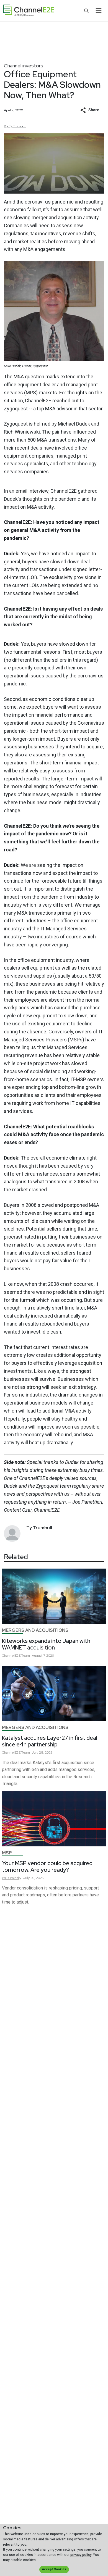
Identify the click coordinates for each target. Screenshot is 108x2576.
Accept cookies (54, 2569)
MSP (7, 1853)
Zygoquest (16, 409)
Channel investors (24, 66)
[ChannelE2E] (29, 11)
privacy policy (81, 2555)
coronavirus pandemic (49, 202)
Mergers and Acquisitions (35, 1630)
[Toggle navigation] (98, 10)
